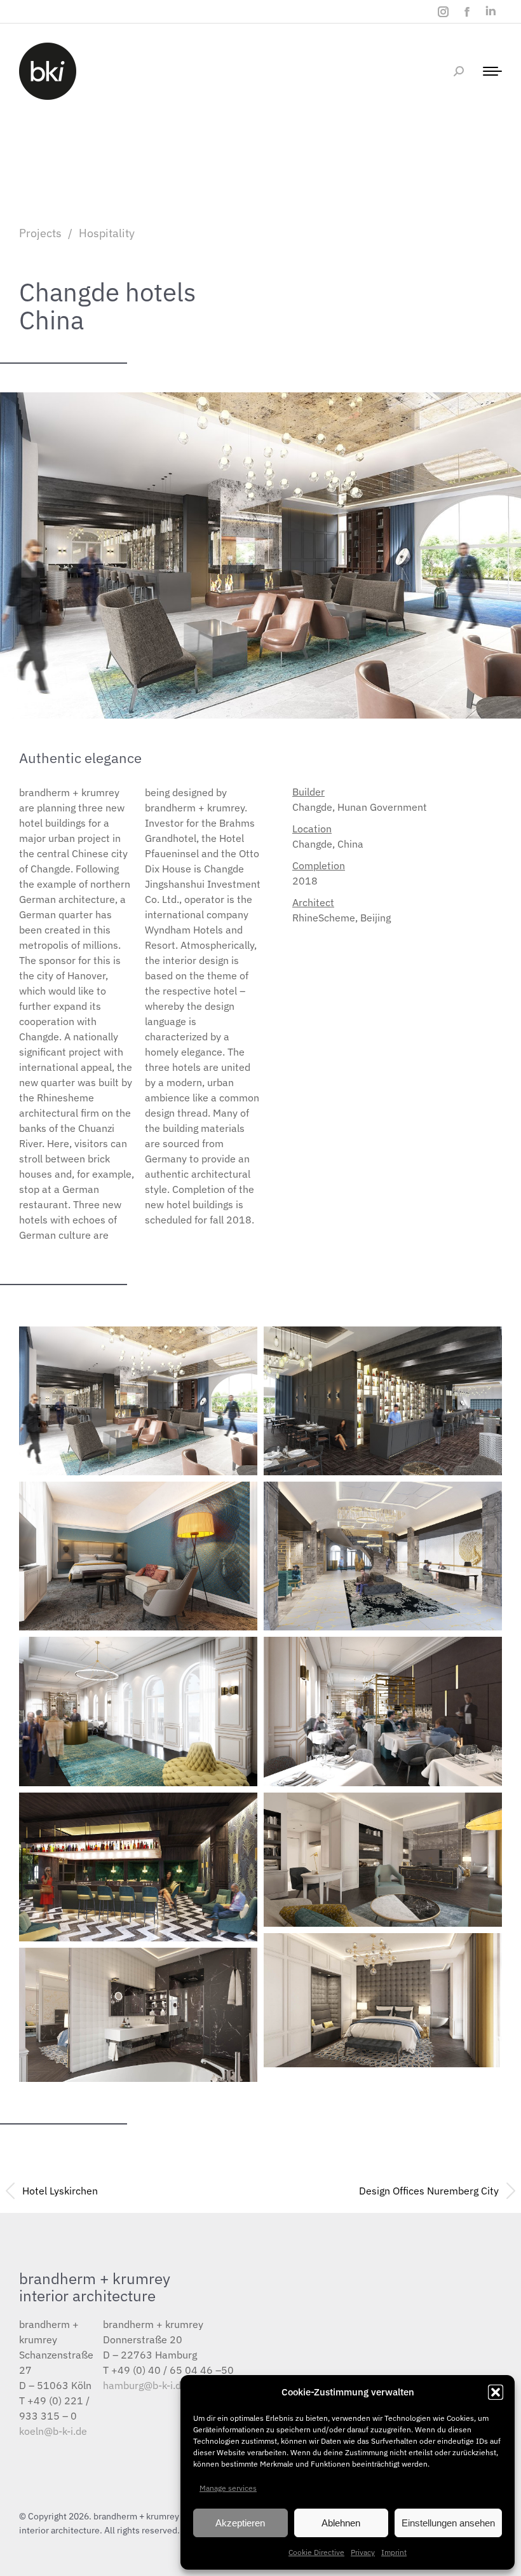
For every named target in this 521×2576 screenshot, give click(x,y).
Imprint (394, 2552)
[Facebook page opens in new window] (467, 12)
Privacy (363, 2552)
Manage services (228, 2488)
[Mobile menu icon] (489, 71)
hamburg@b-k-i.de (145, 2385)
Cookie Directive (316, 2552)
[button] (496, 2392)
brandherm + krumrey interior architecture (95, 2287)
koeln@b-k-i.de (53, 2431)
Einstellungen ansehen (448, 2523)
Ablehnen (341, 2523)
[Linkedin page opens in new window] (490, 12)
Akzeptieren (240, 2523)
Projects (40, 233)
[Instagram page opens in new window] (443, 12)
